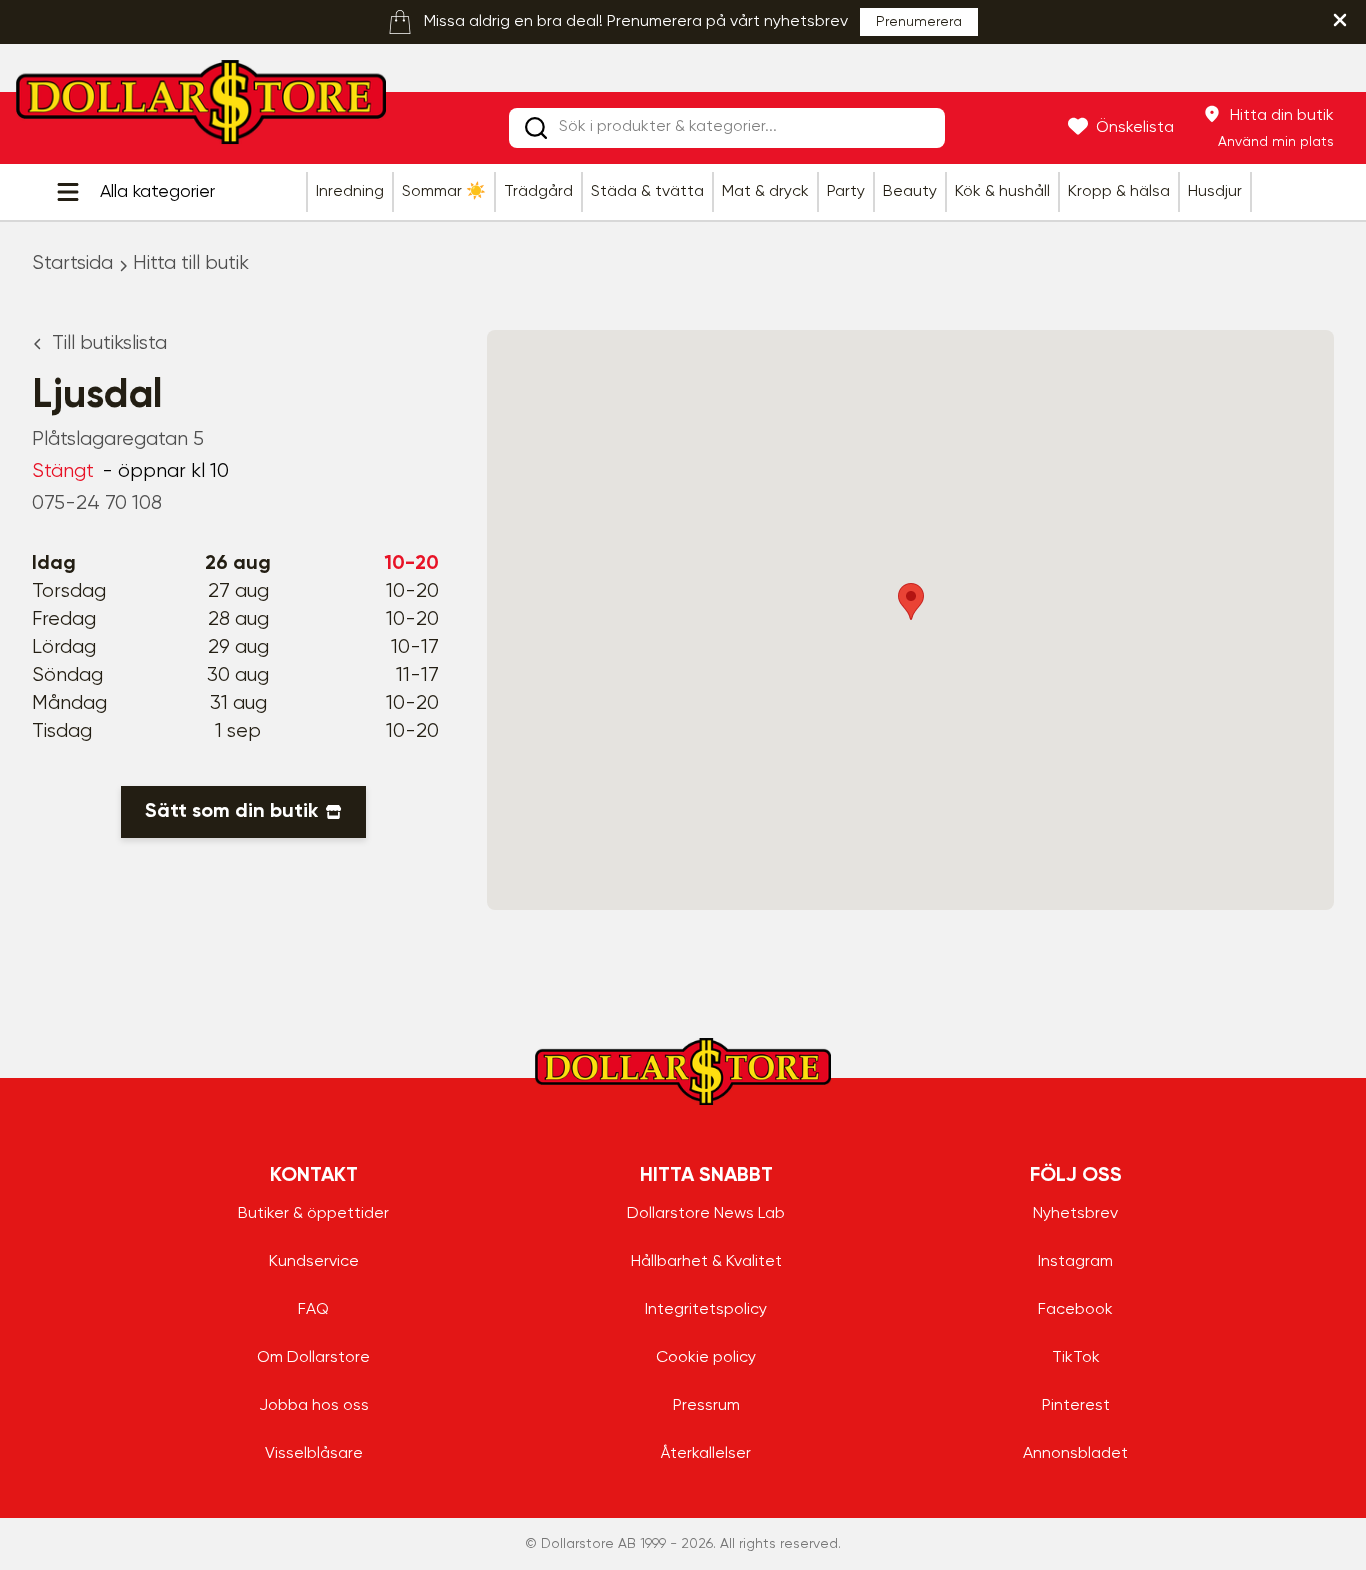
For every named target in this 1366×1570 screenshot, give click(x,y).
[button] (911, 601)
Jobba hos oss (314, 1406)
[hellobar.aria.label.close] (1340, 20)
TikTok (1076, 1358)
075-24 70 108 (97, 503)
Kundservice (314, 1262)
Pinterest (1076, 1406)
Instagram (1075, 1262)
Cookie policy (706, 1358)
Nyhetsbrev (1075, 1214)
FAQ (313, 1310)
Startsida (72, 263)
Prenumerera (919, 22)
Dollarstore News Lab (706, 1214)
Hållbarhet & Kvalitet (706, 1262)
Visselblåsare (314, 1454)
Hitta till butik (191, 263)
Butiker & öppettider (313, 1214)
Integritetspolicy (706, 1310)
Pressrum (706, 1406)
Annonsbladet (1075, 1454)
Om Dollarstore (313, 1358)
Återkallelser (706, 1454)
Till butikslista (109, 343)
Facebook (1075, 1310)
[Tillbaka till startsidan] (201, 108)
